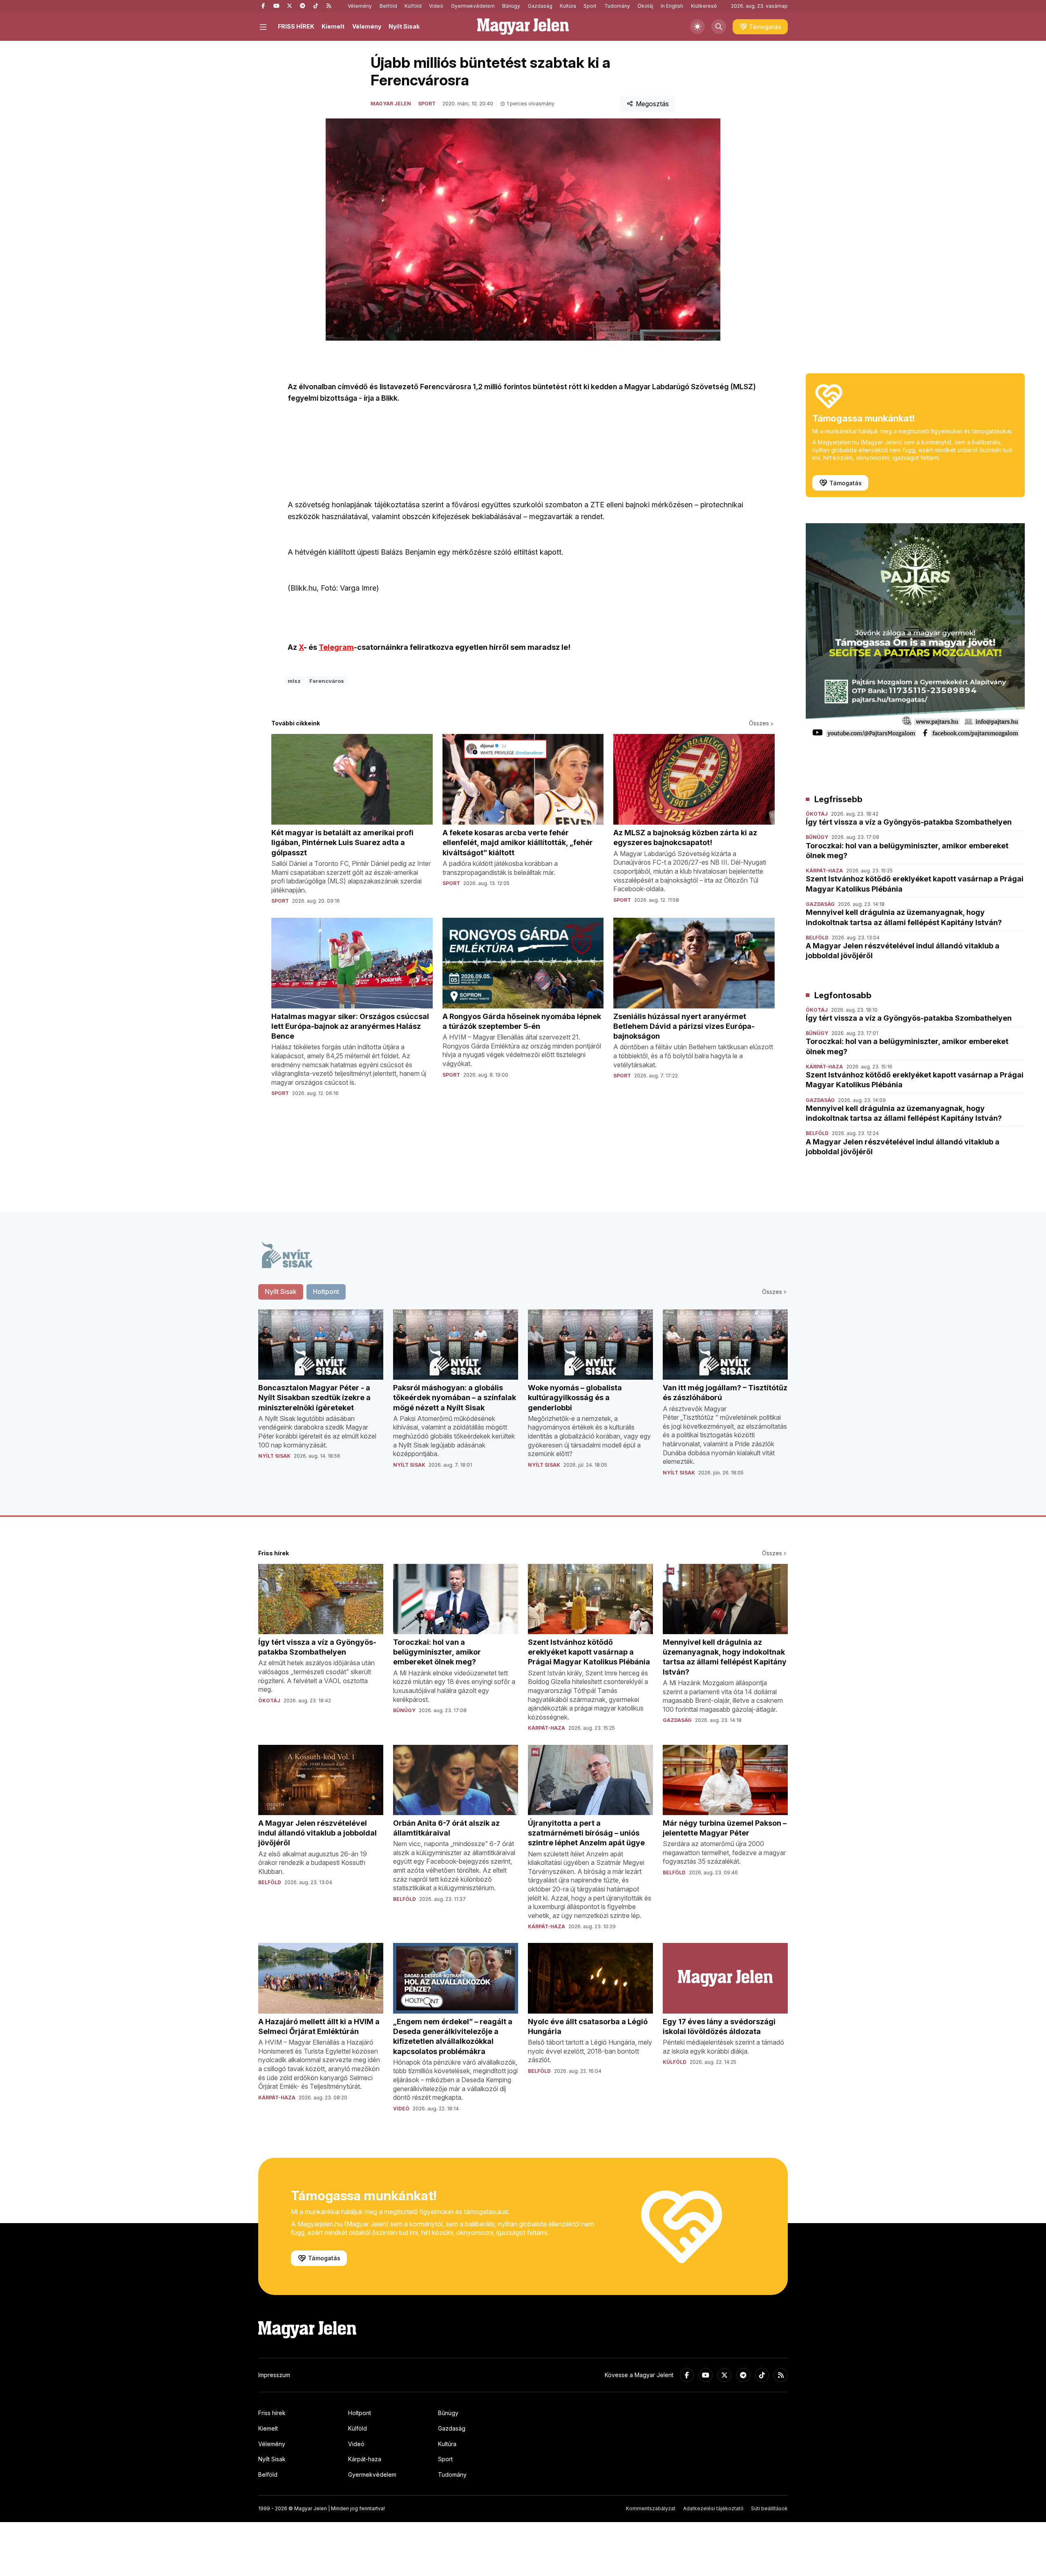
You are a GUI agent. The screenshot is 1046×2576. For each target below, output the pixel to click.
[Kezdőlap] (523, 27)
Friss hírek (272, 2413)
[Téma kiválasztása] (697, 27)
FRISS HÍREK (296, 26)
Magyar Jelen (391, 104)
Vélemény (360, 6)
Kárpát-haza (365, 2459)
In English (672, 6)
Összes (759, 723)
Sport (590, 6)
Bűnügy (511, 6)
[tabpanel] (523, 1399)
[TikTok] (315, 6)
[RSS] (329, 6)
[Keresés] (719, 27)
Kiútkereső (704, 6)
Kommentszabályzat (651, 2508)
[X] (289, 6)
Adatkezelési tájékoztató (713, 2508)
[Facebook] (263, 6)
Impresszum (274, 2375)
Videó (436, 6)
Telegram (336, 647)
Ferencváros (327, 681)
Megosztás (652, 104)
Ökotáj (645, 6)
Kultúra (568, 6)
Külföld (413, 6)
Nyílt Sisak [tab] (281, 1291)
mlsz (294, 681)
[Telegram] (302, 6)
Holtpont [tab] (326, 1291)
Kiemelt (333, 26)
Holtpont (360, 2413)
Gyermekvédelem (473, 6)
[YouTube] (276, 6)
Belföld (388, 6)
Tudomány (617, 6)
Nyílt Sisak (404, 26)
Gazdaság (540, 6)
